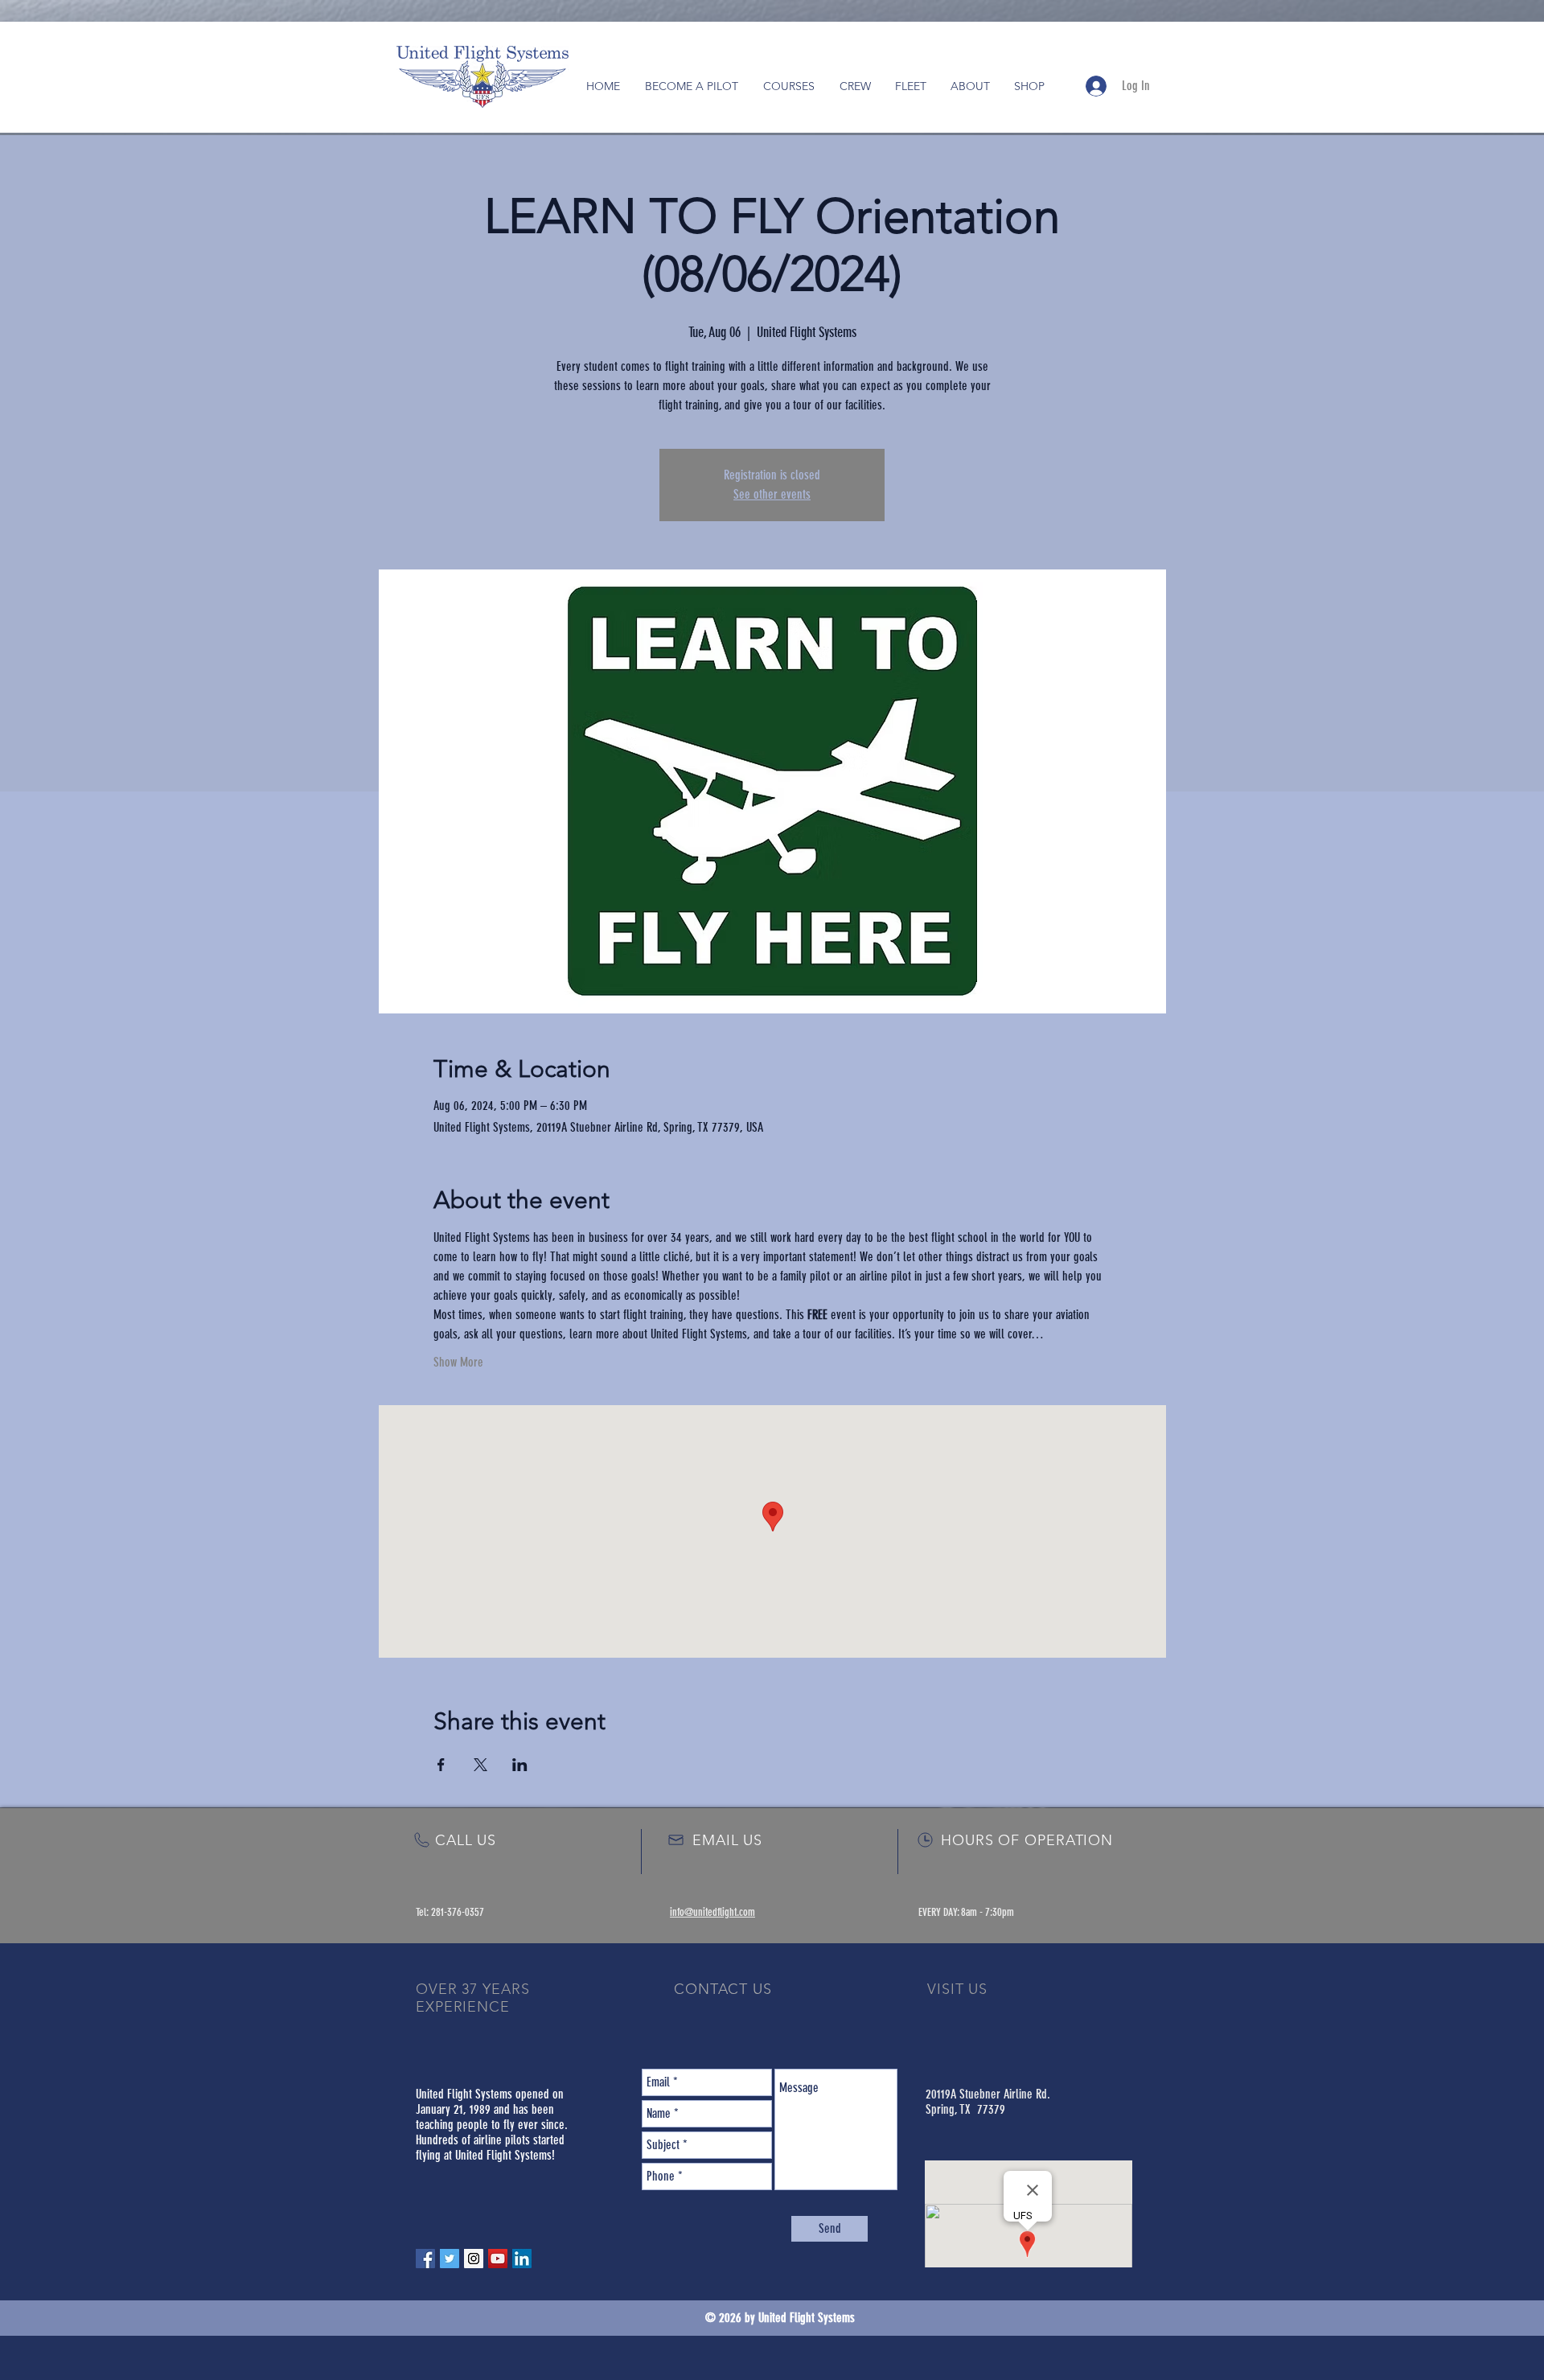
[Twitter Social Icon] (450, 2259)
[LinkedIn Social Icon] (522, 2259)
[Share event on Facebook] (441, 1765)
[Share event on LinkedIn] (520, 1765)
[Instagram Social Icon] (474, 2259)
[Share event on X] (480, 1765)
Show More (458, 1362)
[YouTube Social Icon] (498, 2259)
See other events (772, 494)
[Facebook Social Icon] (425, 2259)
